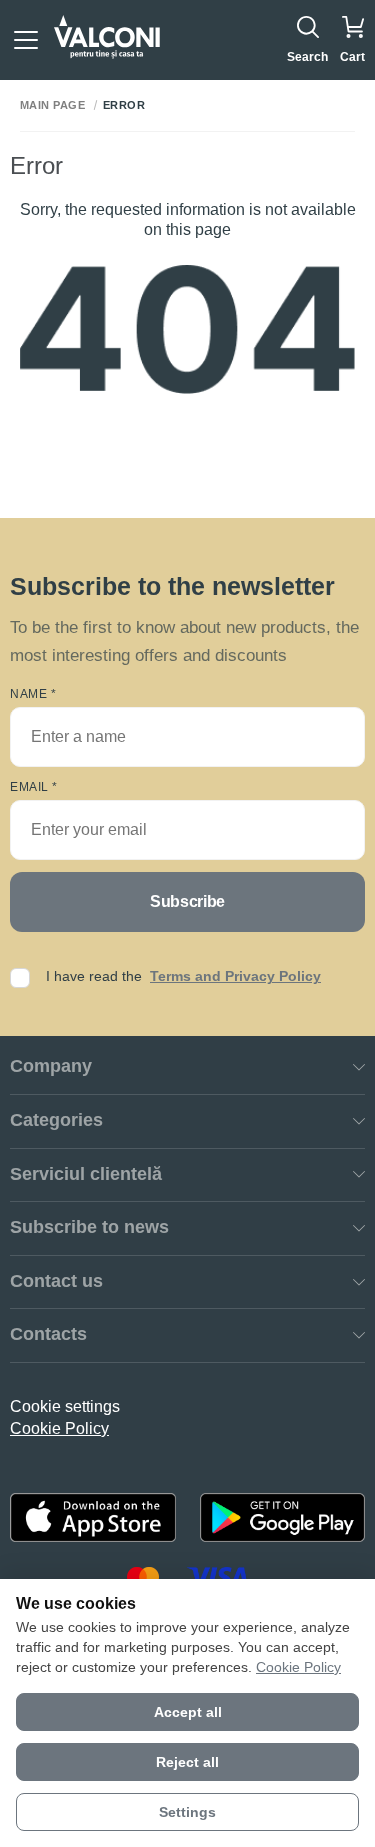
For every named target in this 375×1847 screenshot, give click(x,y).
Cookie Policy (59, 1428)
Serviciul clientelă (86, 1174)
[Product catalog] (26, 40)
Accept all (188, 1712)
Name (33, 694)
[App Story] (93, 1517)
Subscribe (187, 901)
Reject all (187, 1762)
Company (51, 1066)
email (34, 787)
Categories (56, 1120)
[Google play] (283, 1517)
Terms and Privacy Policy (235, 976)
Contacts (48, 1334)
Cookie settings (65, 1406)
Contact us (56, 1281)
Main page (52, 105)
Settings (187, 1812)
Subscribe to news (89, 1227)
